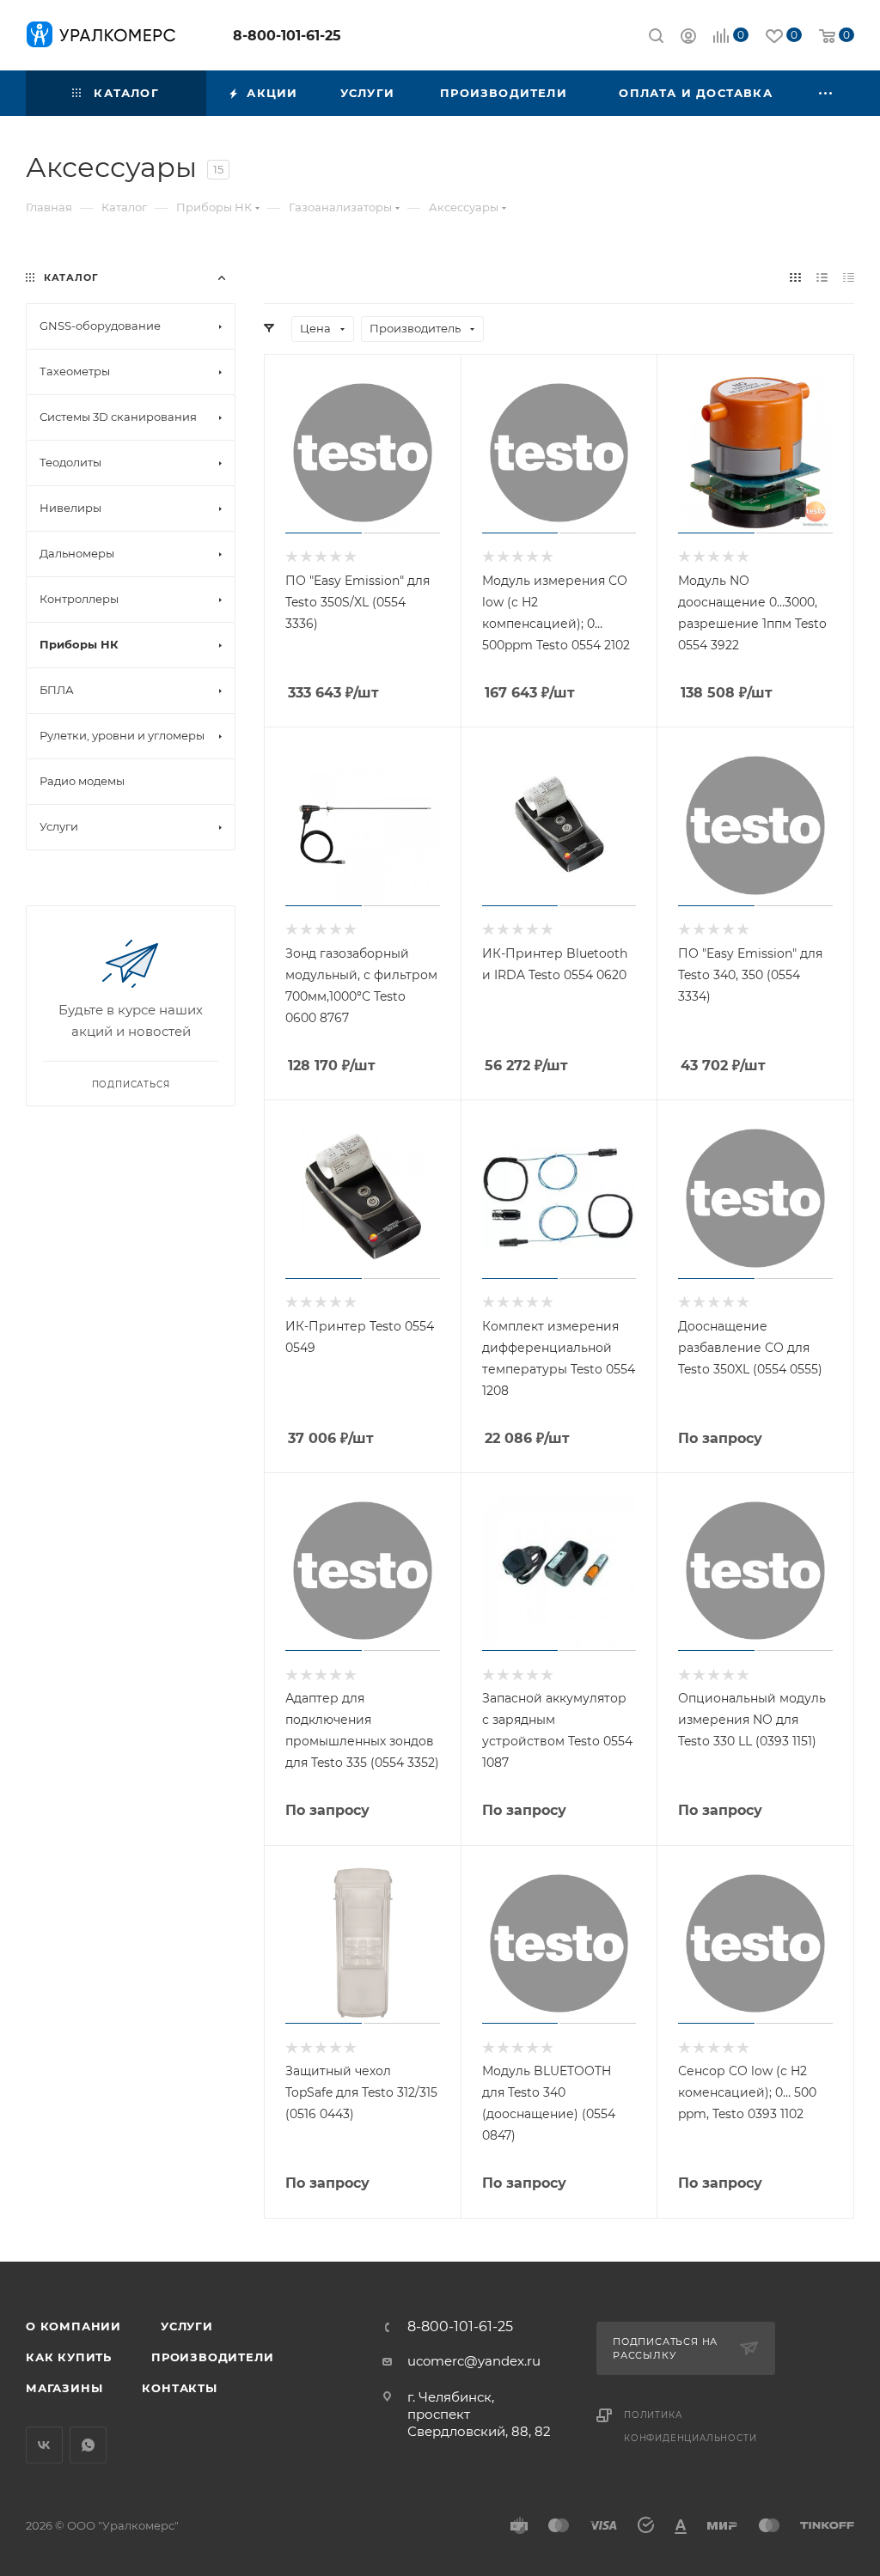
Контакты (179, 2388)
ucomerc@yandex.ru (474, 2361)
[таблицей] (849, 277)
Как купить (69, 2357)
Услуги (187, 2326)
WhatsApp (88, 2445)
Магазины (64, 2388)
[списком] (822, 277)
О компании (73, 2326)
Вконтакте (44, 2445)
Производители (212, 2357)
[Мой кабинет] (688, 38)
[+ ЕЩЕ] (827, 93)
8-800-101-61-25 (287, 36)
